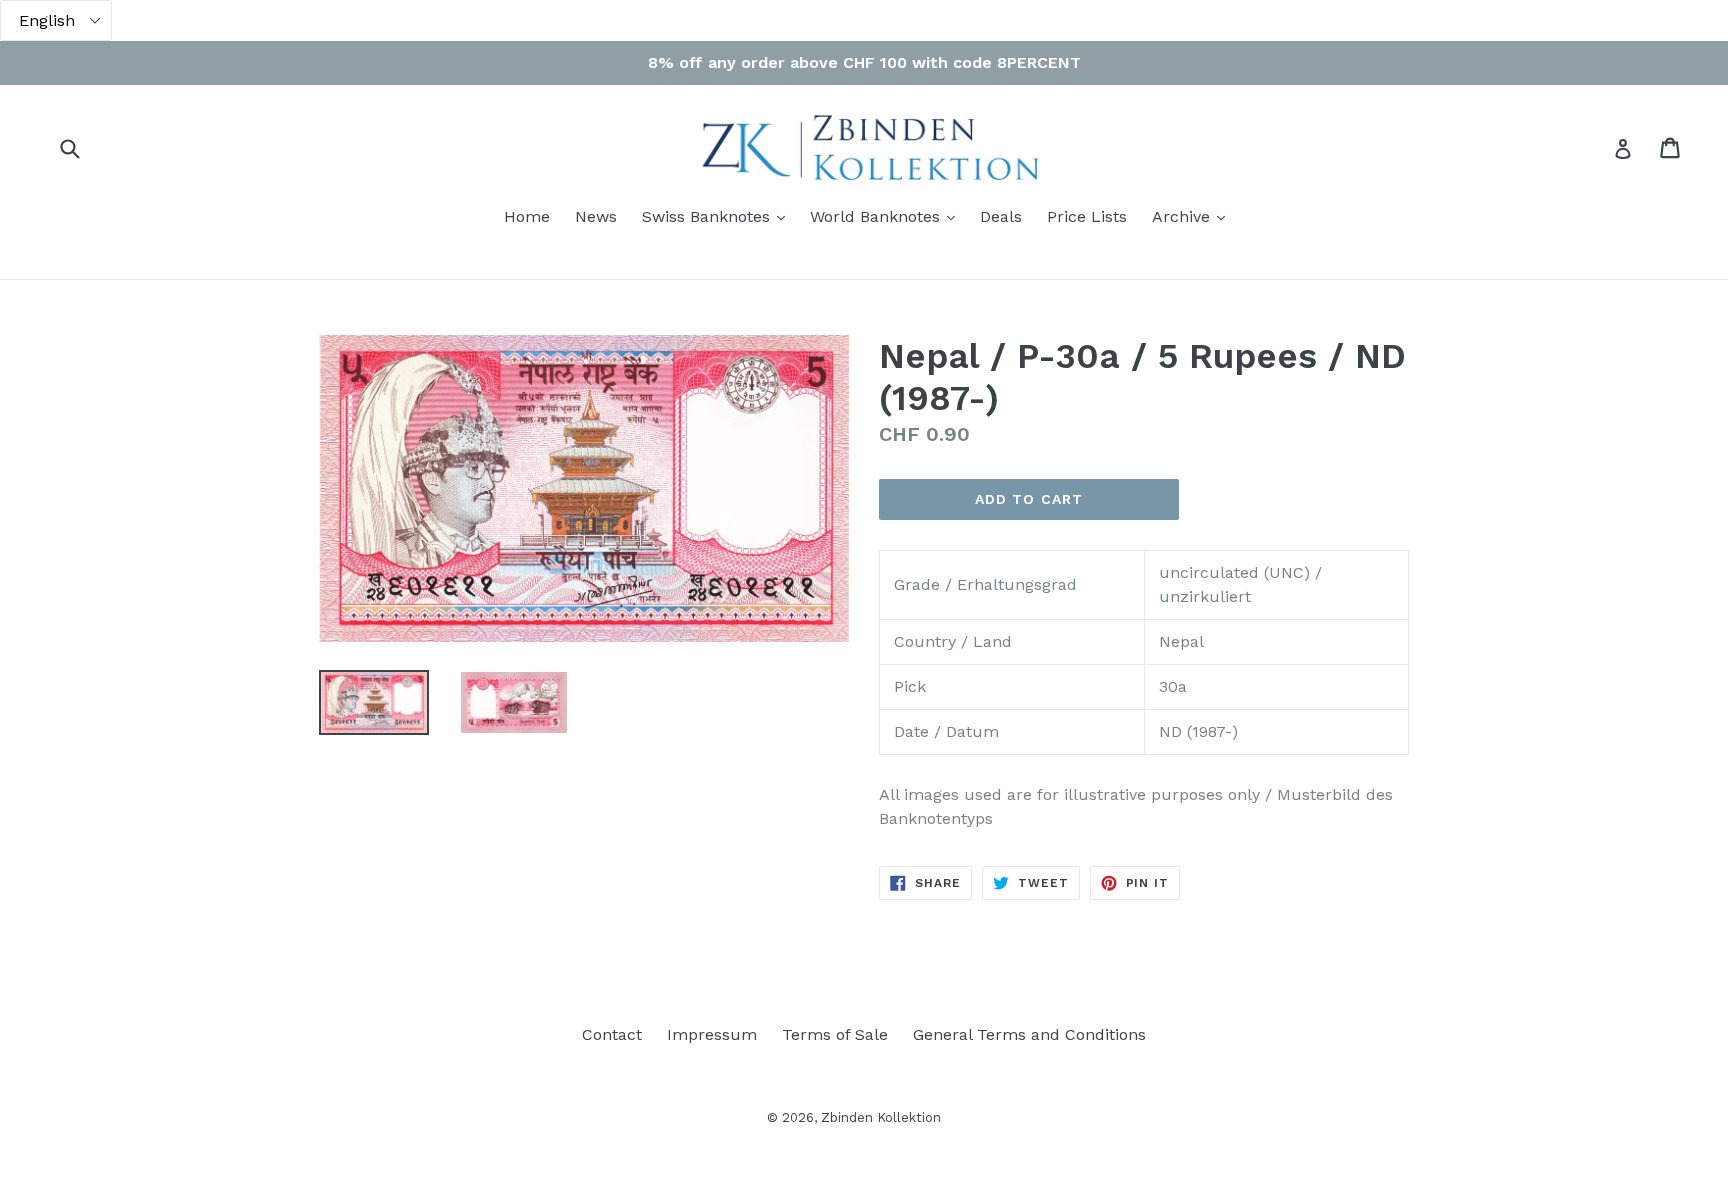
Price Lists (1087, 216)
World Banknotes (887, 216)
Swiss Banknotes (718, 216)
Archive (1193, 216)
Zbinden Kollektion (881, 1117)
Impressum (712, 1034)
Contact (612, 1034)
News (596, 216)
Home (527, 216)
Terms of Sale (835, 1034)
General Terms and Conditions (1029, 1034)
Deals (1001, 216)
